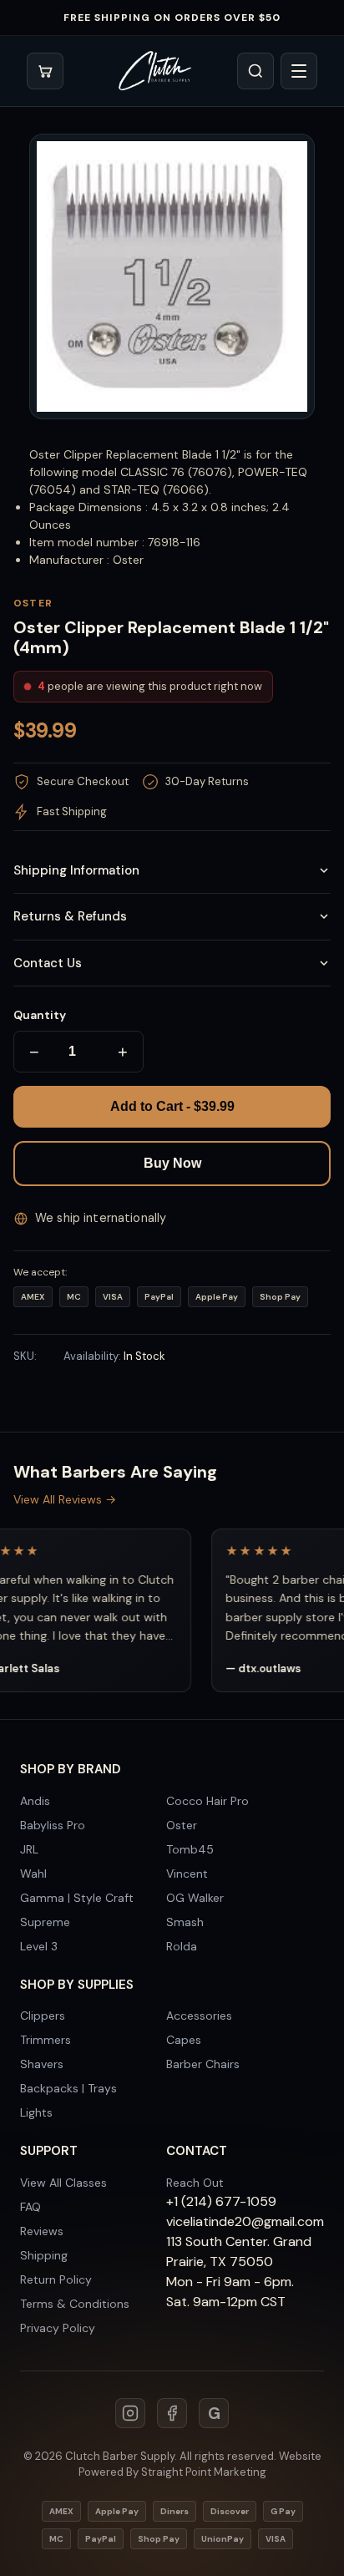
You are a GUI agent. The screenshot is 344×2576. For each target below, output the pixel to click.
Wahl (33, 1874)
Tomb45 (190, 1849)
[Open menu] (299, 71)
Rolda (182, 1946)
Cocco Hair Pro (207, 1801)
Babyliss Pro (53, 1825)
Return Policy (56, 2279)
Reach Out (195, 2183)
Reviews (42, 2231)
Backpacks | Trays (68, 2088)
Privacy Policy (58, 2328)
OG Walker (195, 1898)
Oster (182, 1825)
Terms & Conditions (75, 2304)
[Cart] (45, 71)
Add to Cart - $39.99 (172, 1106)
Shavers (42, 2064)
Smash (185, 1922)
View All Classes (63, 2183)
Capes (184, 2040)
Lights (36, 2112)
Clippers (43, 2016)
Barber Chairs (203, 2064)
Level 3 (39, 1946)
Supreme (45, 1922)
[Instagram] (130, 2413)
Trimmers (46, 2040)
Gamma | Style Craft (77, 1898)
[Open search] (255, 71)
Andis (35, 1801)
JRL (29, 1849)
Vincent (187, 1874)
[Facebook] (172, 2413)
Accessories (199, 2016)
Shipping (44, 2255)
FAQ (30, 2207)
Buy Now (172, 1163)
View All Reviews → (65, 1499)
